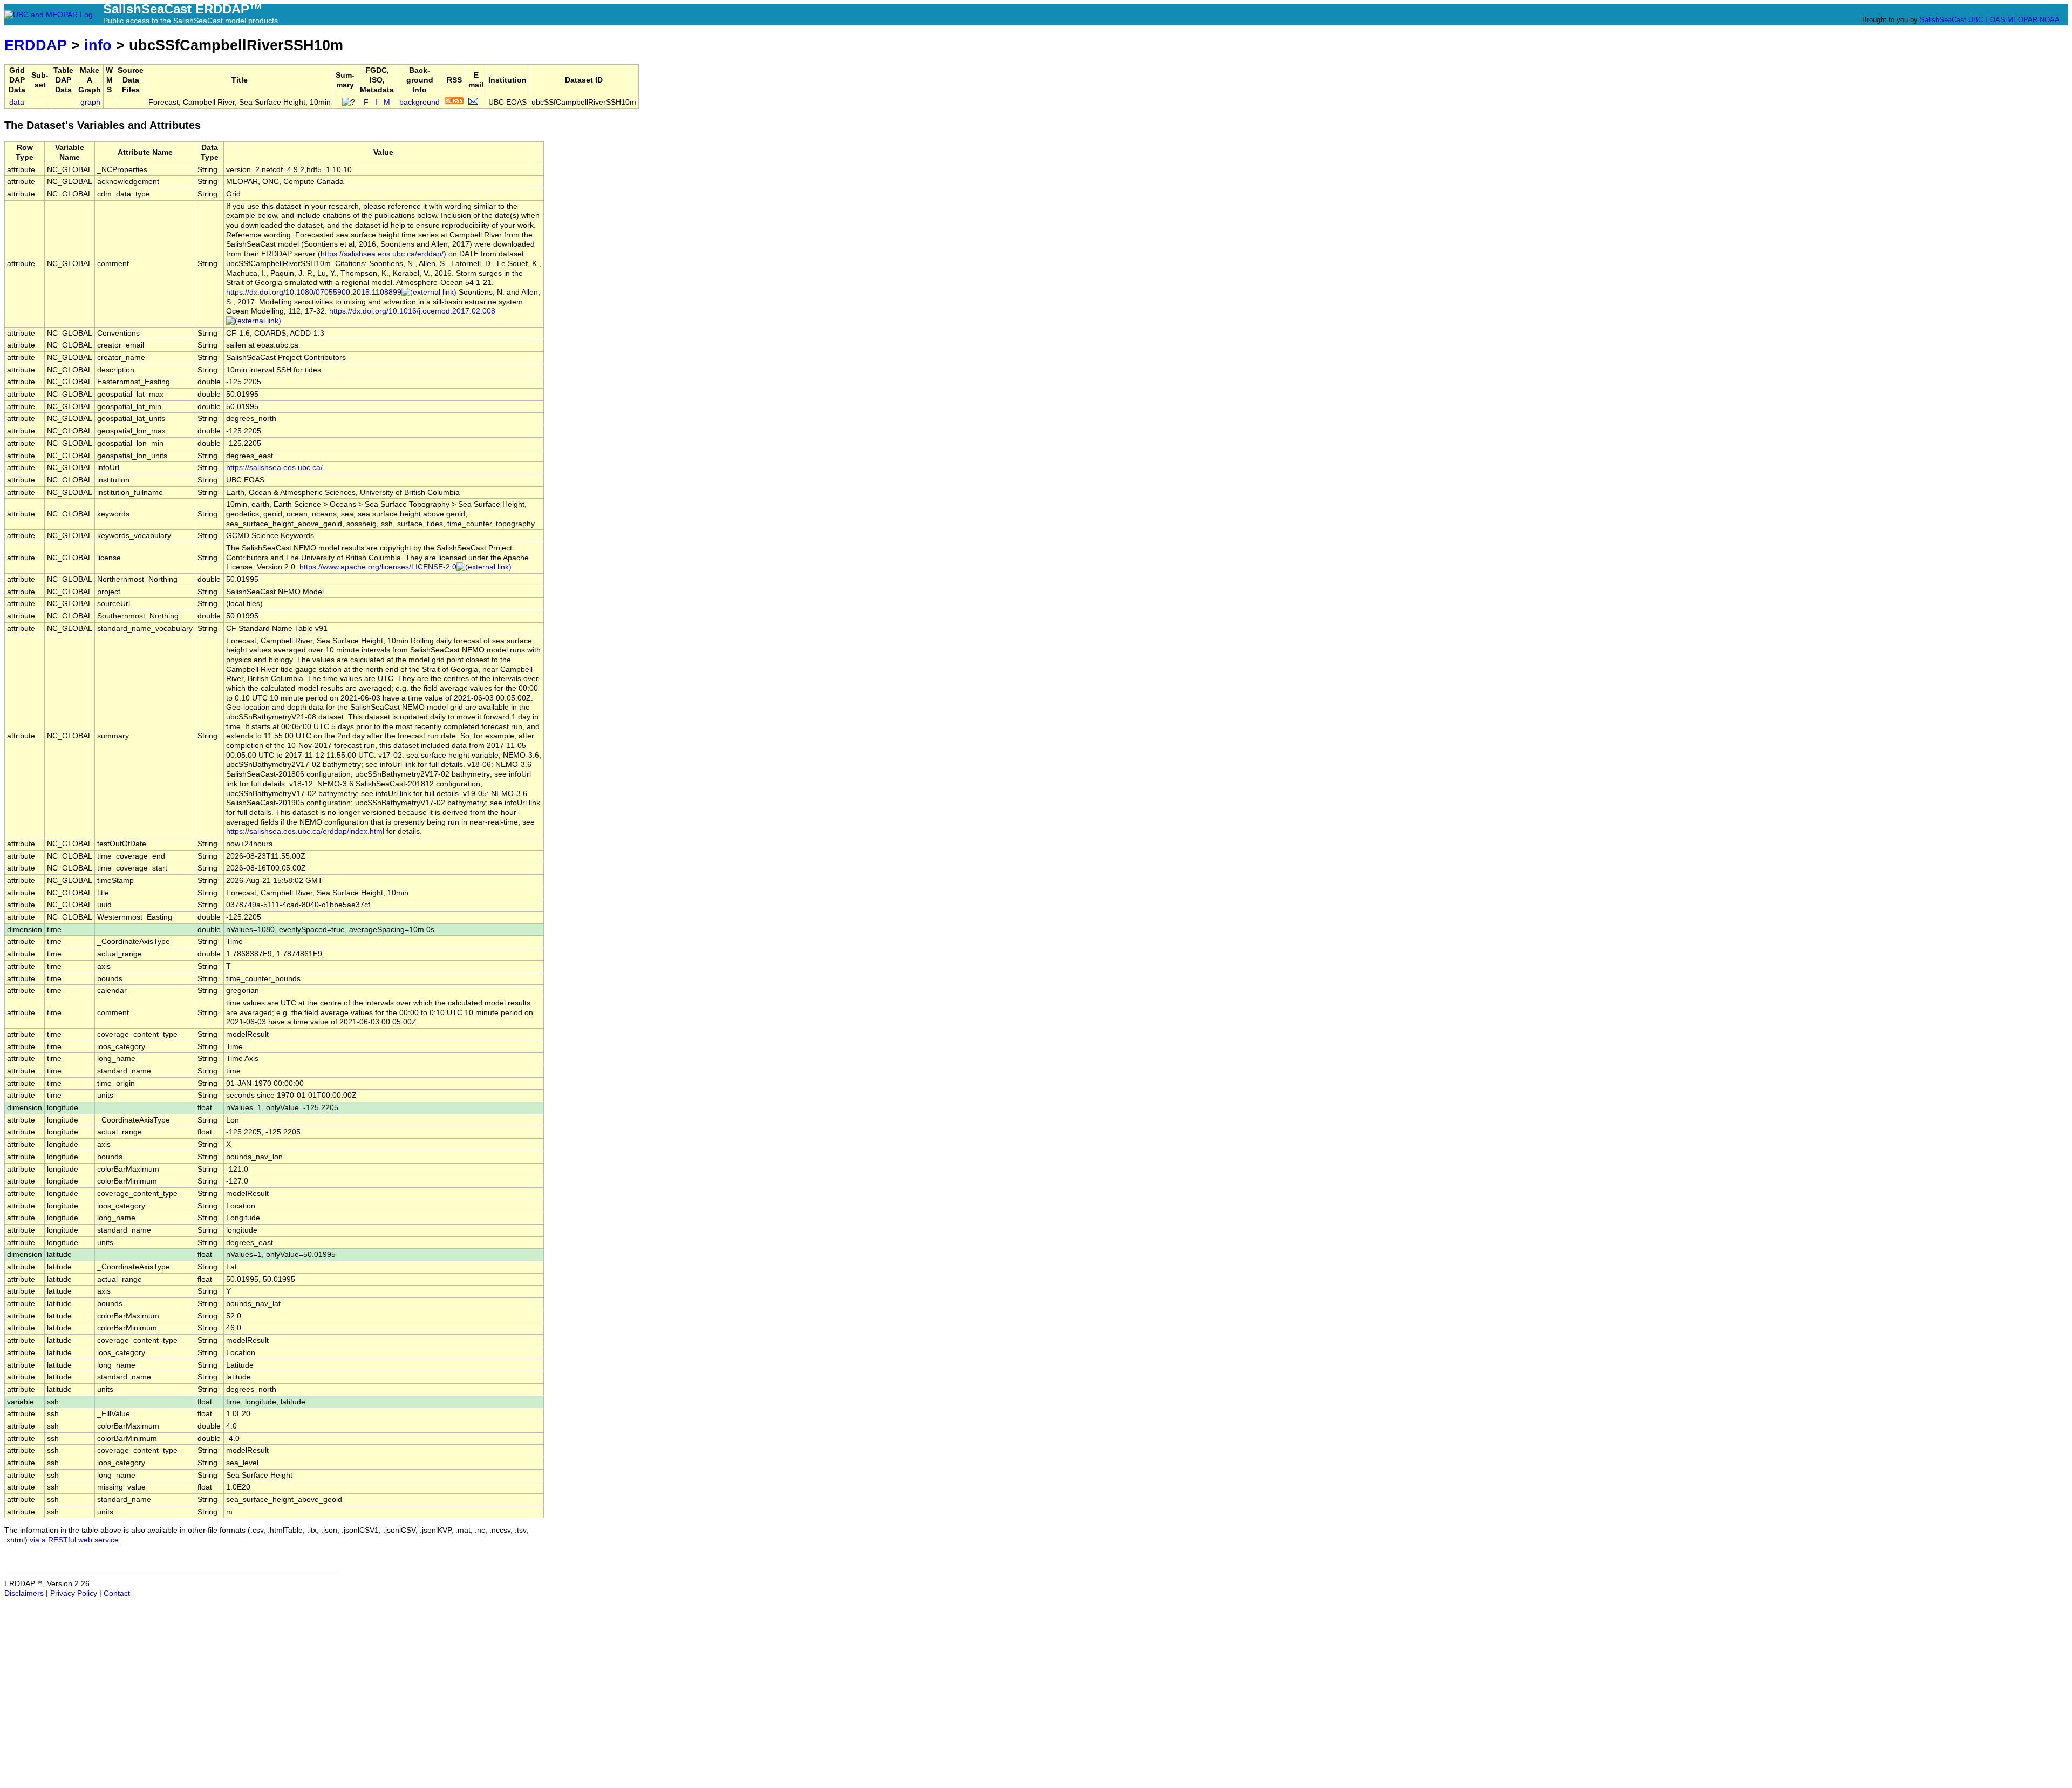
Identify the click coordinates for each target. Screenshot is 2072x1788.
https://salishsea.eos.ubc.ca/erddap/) (383, 254)
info (98, 45)
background (420, 102)
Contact (117, 1593)
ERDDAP (36, 45)
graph (90, 102)
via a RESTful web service (74, 1540)
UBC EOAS (1987, 20)
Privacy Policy (74, 1593)
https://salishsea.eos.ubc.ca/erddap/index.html (305, 831)
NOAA (2049, 20)
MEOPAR (2022, 20)
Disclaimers (24, 1593)
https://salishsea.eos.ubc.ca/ (274, 468)
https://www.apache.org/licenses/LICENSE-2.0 (378, 567)
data (17, 102)
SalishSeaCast (1943, 20)
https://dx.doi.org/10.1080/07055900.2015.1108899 (314, 292)
